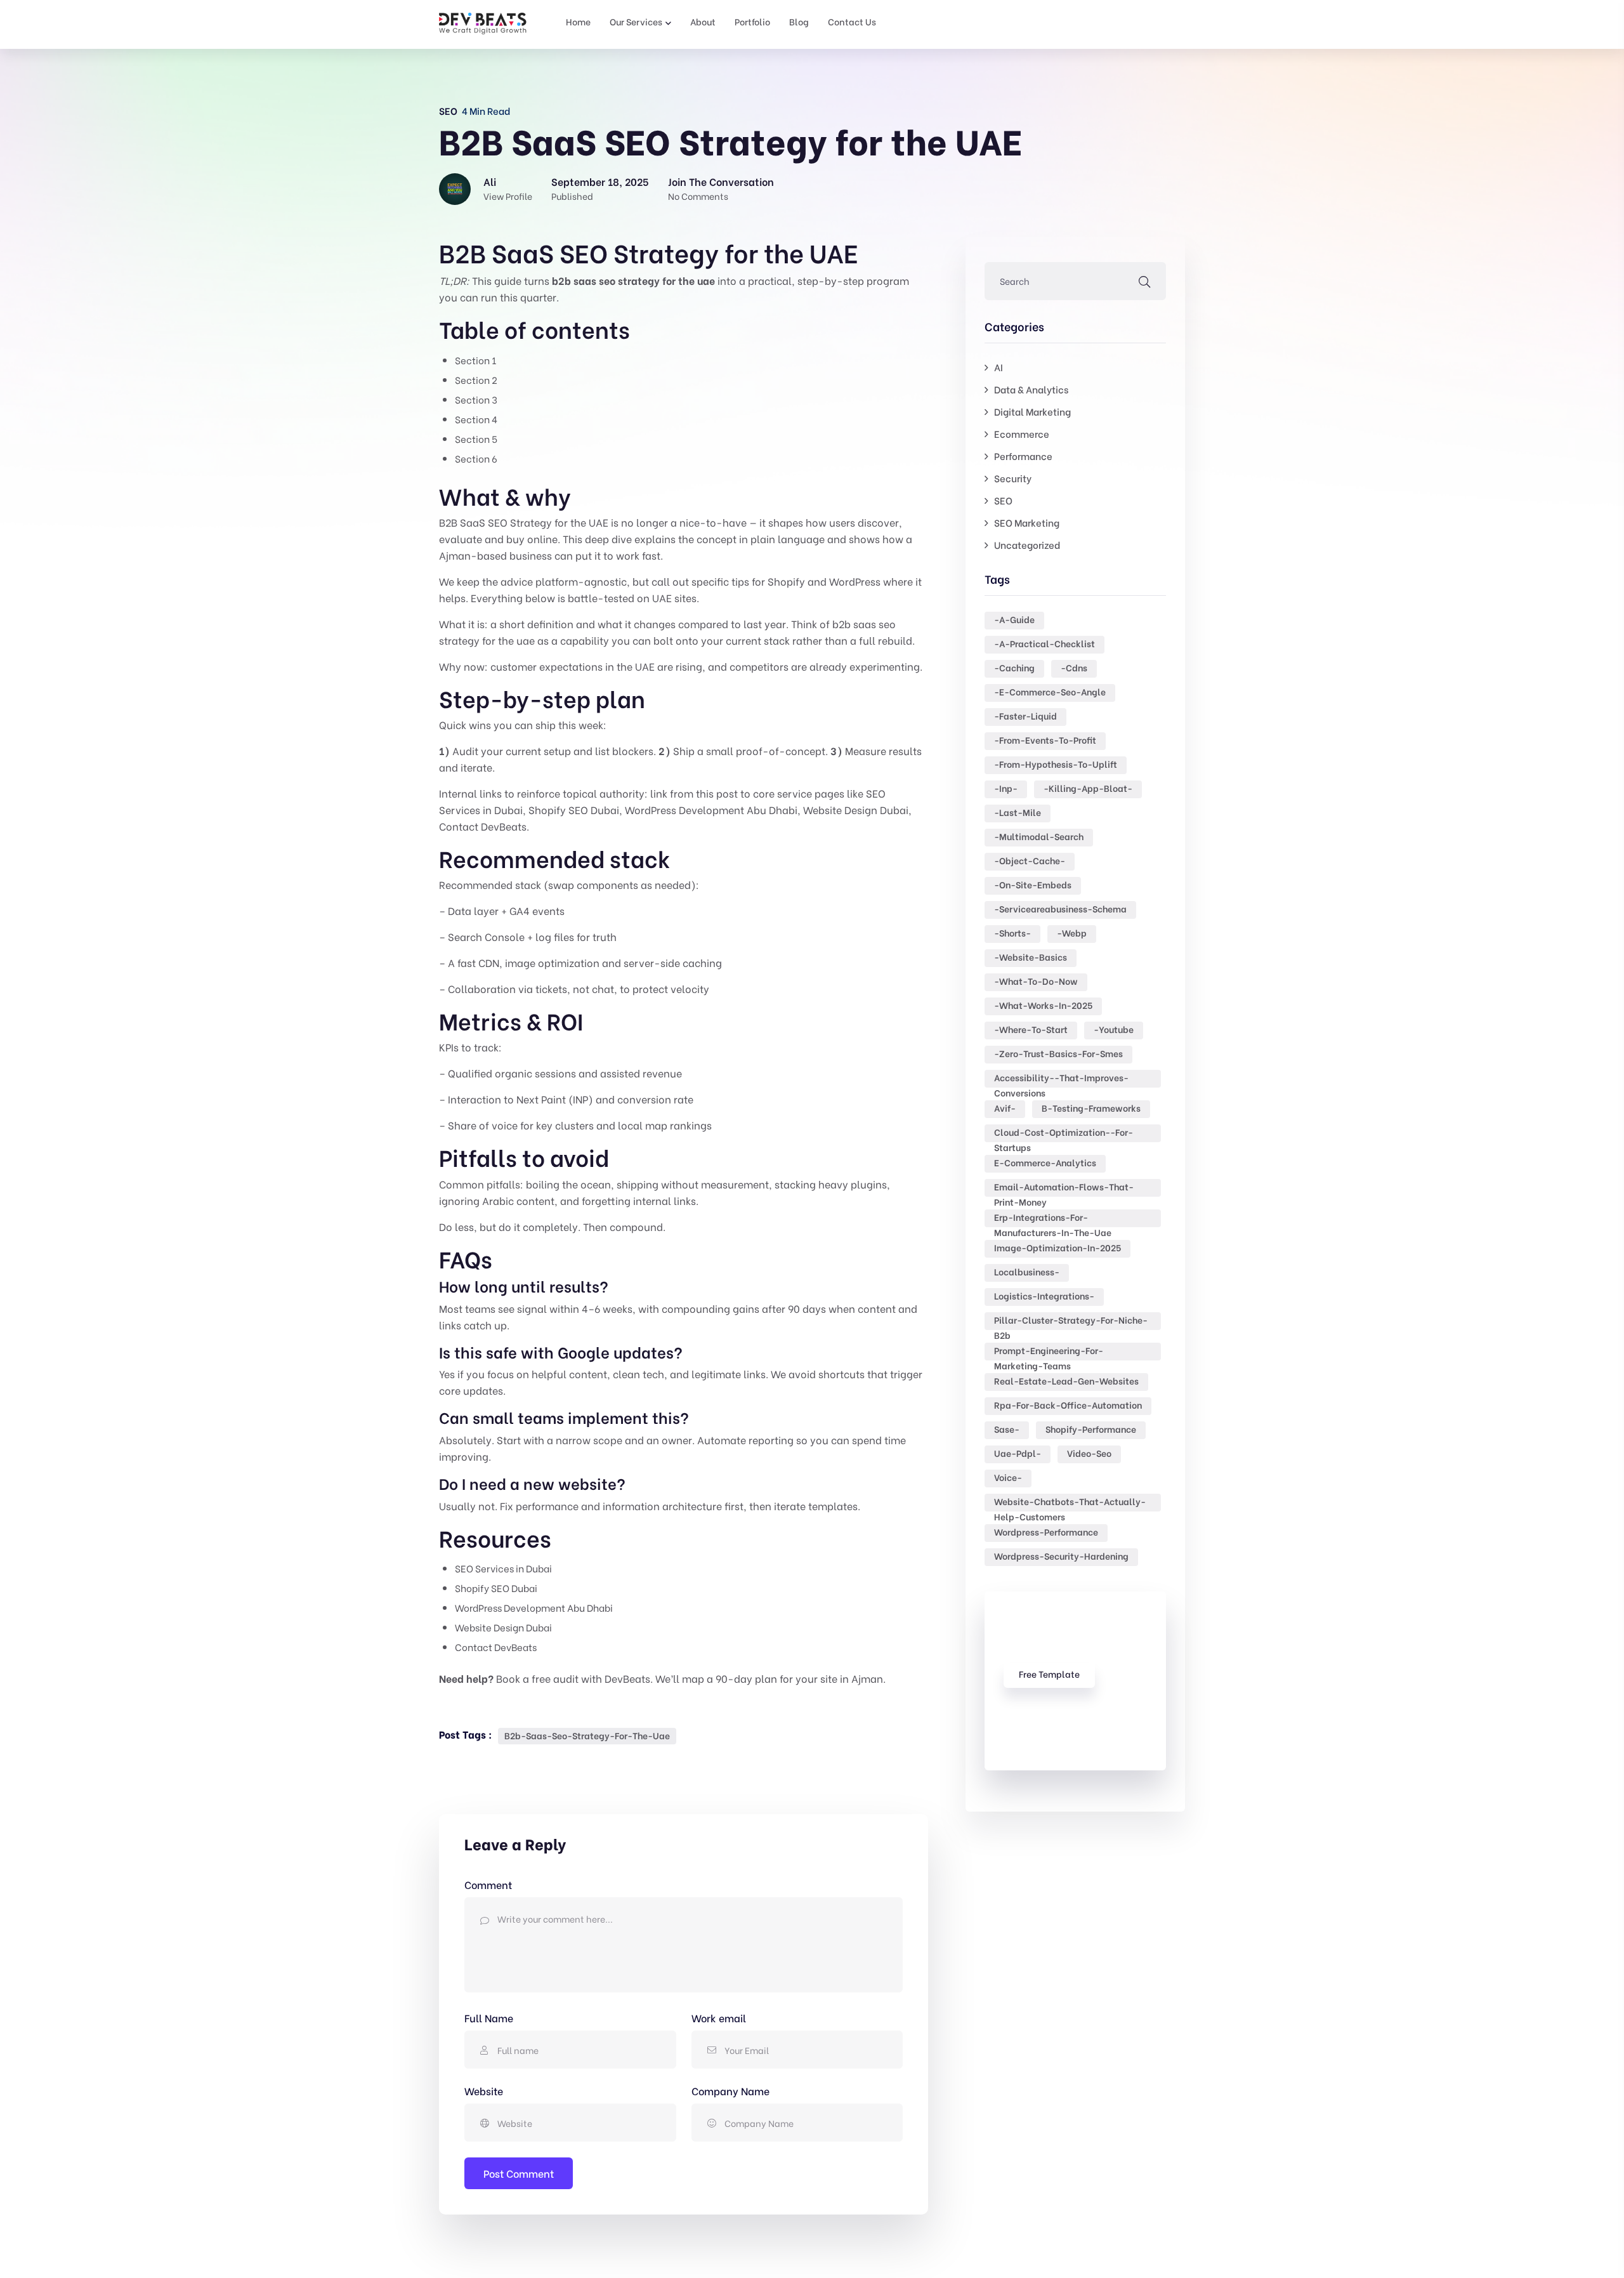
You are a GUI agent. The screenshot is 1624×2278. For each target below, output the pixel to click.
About (703, 21)
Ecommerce (1022, 433)
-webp (1072, 932)
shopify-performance (1091, 1429)
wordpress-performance (1046, 1531)
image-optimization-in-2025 (1058, 1247)
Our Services (636, 21)
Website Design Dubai (856, 809)
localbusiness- (1027, 1271)
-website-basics (1031, 957)
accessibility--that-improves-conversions (1061, 1079)
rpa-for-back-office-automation (1068, 1405)
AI (999, 367)
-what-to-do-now (1036, 981)
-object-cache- (1030, 860)
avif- (1005, 1108)
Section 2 (476, 379)
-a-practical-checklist (1044, 643)
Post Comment (519, 2173)
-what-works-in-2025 (1043, 1005)
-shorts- (1012, 932)
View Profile (508, 196)
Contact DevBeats (483, 826)
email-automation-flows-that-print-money (1064, 1188)
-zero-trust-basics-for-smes (1058, 1053)
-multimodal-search (1039, 836)
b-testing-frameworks (1091, 1108)
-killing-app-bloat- (1088, 788)
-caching (1014, 667)
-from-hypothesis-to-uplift (1056, 764)
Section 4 (476, 419)
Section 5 (476, 438)
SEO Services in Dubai (503, 1568)
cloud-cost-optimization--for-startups (1064, 1134)
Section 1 (475, 360)
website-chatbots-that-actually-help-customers (1070, 1503)
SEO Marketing (1027, 522)
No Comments (698, 196)
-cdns (1074, 667)
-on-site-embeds (1033, 884)
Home (578, 21)
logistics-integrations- (1044, 1295)
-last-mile (1018, 812)
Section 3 (476, 399)
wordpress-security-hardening (1061, 1556)
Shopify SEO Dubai (574, 809)
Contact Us (852, 21)
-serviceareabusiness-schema (1060, 908)
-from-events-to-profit (1045, 740)
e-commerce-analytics (1045, 1162)
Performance (1023, 456)
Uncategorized (1027, 544)
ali (490, 181)
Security (1013, 478)
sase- (1007, 1429)
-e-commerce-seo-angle (1050, 691)
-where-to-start (1031, 1029)
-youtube (1114, 1029)
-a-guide (1014, 619)
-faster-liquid (1025, 715)
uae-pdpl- (1018, 1453)
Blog (799, 21)
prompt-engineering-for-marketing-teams (1049, 1352)
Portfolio (752, 21)
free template (1049, 1674)
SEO (448, 110)
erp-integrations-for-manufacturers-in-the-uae (1053, 1219)
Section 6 (476, 458)
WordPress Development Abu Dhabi (711, 809)
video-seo (1089, 1453)
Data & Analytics (1031, 389)
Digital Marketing (1032, 411)
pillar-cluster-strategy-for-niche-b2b (1071, 1321)
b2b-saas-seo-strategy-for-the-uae (587, 1735)
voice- (1008, 1477)
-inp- (1006, 788)
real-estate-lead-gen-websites (1066, 1380)
